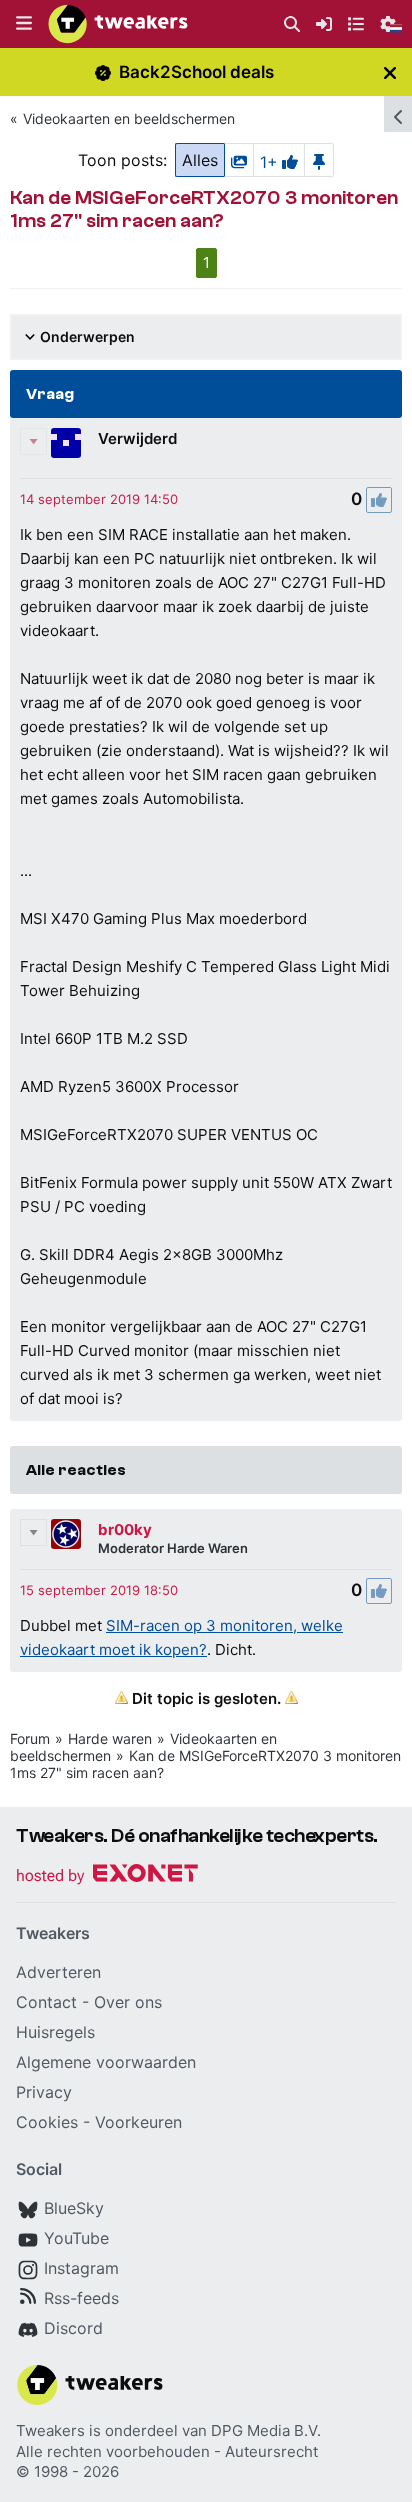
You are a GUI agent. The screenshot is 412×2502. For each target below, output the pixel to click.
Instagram (81, 2268)
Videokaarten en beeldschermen (129, 118)
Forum (30, 1738)
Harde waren (110, 1738)
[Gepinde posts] (319, 160)
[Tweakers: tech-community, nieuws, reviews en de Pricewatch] (118, 24)
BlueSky (74, 2208)
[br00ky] (66, 1534)
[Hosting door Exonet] (107, 1876)
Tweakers (50, 2430)
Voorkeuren (138, 2122)
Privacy (44, 2092)
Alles (200, 160)
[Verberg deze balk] (390, 72)
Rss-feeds (81, 2298)
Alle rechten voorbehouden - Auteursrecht (167, 2451)
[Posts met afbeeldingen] (239, 160)
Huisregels (55, 2032)
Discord (73, 2328)
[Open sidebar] (398, 114)
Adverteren (58, 1972)
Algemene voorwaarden (106, 2062)
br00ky (125, 1529)
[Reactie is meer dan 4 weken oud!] (99, 499)
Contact (46, 2002)
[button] (24, 24)
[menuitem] (292, 24)
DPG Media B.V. (266, 2430)
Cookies (47, 2122)
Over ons (128, 2002)
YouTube (76, 2238)
